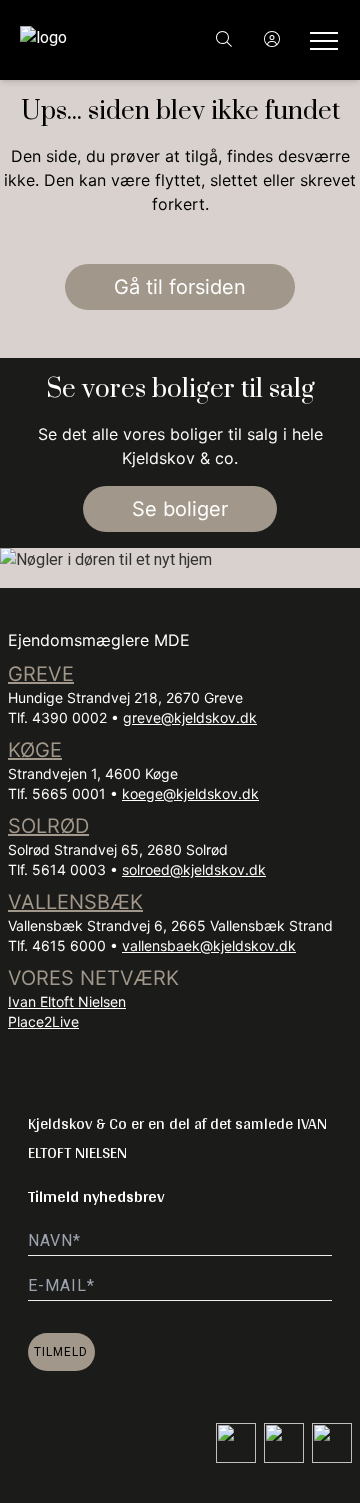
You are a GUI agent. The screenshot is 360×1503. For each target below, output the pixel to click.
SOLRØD (48, 826)
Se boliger (180, 509)
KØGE (35, 750)
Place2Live (43, 1021)
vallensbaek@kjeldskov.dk (209, 945)
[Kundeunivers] (272, 40)
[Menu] (320, 40)
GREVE (41, 674)
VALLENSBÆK (75, 902)
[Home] (100, 40)
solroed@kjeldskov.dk (194, 869)
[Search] (224, 40)
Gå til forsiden (180, 287)
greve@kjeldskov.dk (190, 717)
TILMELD (61, 1352)
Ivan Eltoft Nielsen (67, 1001)
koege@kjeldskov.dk (190, 793)
